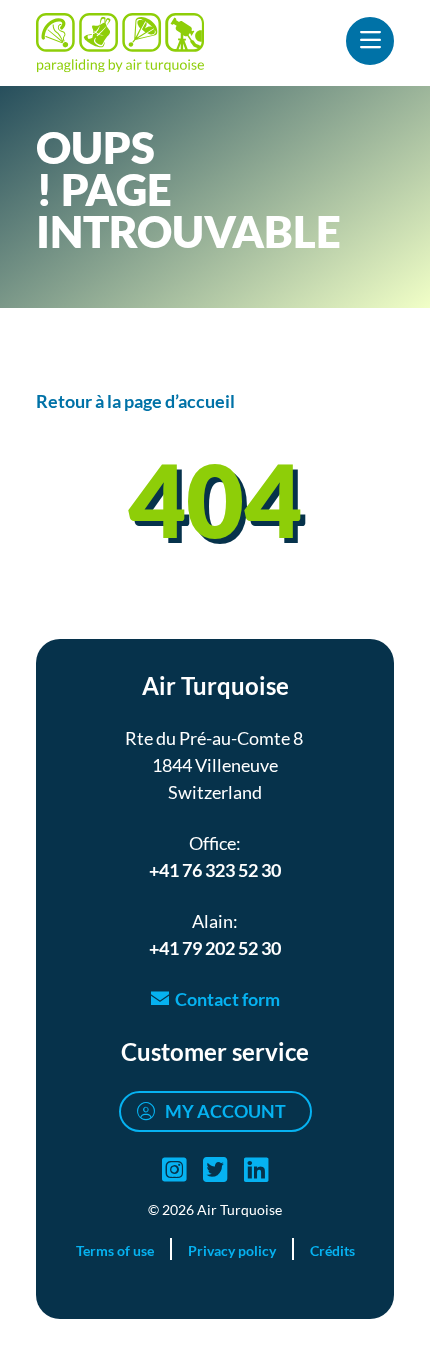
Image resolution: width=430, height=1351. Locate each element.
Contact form (227, 999)
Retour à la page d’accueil (135, 401)
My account (225, 1111)
